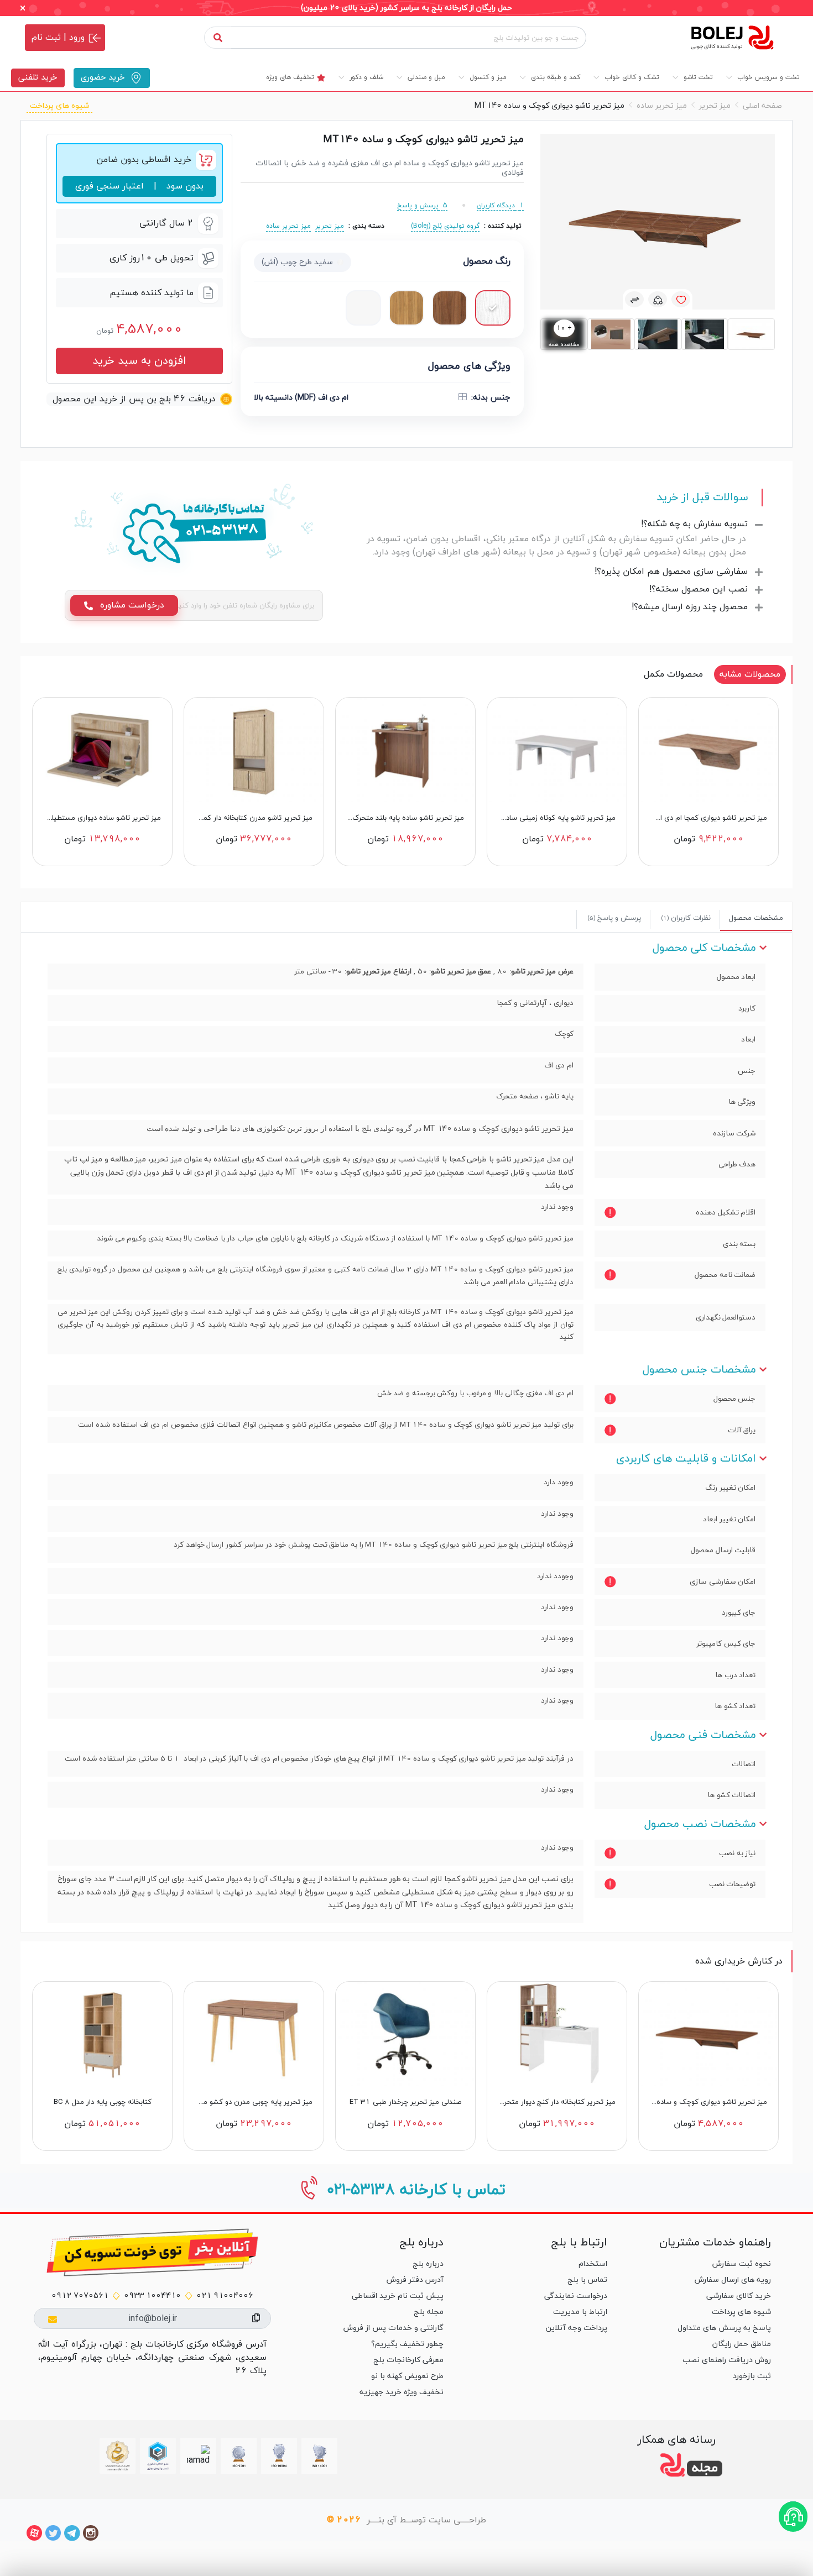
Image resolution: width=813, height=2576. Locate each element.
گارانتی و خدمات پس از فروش (393, 2328)
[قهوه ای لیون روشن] (406, 308)
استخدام (593, 2264)
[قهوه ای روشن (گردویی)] (450, 308)
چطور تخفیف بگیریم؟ (407, 2344)
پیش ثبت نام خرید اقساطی (397, 2296)
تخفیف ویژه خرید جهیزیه (401, 2392)
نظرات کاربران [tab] (686, 918)
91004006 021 (225, 2296)
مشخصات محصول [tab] (756, 918)
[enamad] (198, 2456)
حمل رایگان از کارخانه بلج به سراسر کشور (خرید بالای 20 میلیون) (406, 8)
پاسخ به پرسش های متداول (724, 2328)
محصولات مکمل (673, 674)
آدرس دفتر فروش (415, 2280)
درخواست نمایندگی (576, 2296)
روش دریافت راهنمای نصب (727, 2360)
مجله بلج (428, 2312)
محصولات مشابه (750, 674)
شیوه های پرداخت (59, 106)
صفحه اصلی (762, 106)
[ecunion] (158, 2456)
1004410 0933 (152, 2296)
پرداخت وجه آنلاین (577, 2328)
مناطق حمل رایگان (742, 2344)
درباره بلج (428, 2264)
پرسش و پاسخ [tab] (614, 918)
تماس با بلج (587, 2280)
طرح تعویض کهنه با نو (407, 2376)
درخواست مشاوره (131, 605)
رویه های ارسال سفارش (733, 2280)
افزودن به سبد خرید (139, 361)
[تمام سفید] (363, 308)
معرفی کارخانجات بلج (408, 2360)
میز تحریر (715, 106)
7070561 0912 (80, 2296)
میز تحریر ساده (662, 106)
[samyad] (118, 2456)
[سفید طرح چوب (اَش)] (493, 308)
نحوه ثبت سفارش (742, 2264)
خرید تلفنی (38, 78)
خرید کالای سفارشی (739, 2296)
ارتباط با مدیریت (580, 2312)
